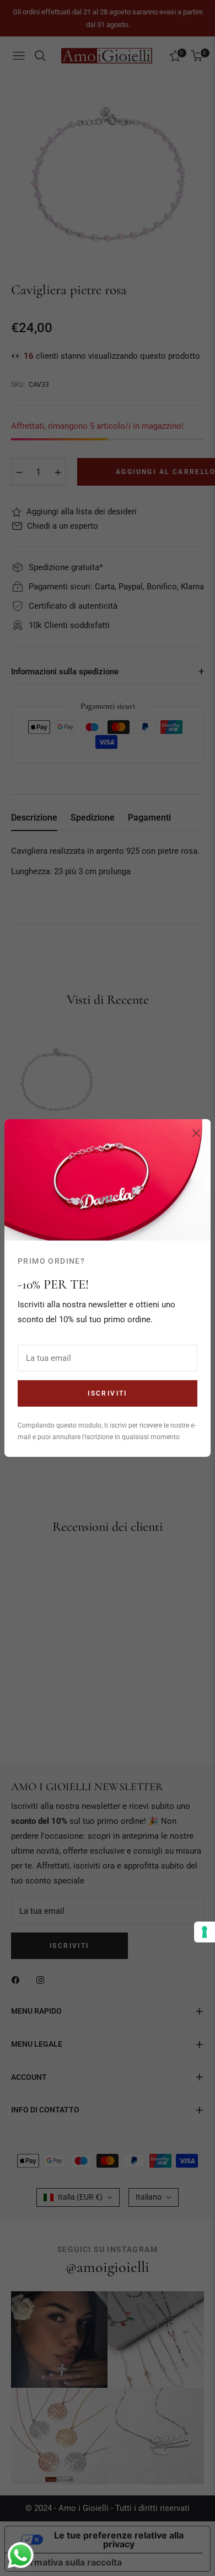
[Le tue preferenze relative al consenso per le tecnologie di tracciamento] (205, 1932)
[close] (196, 1133)
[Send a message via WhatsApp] (21, 2555)
